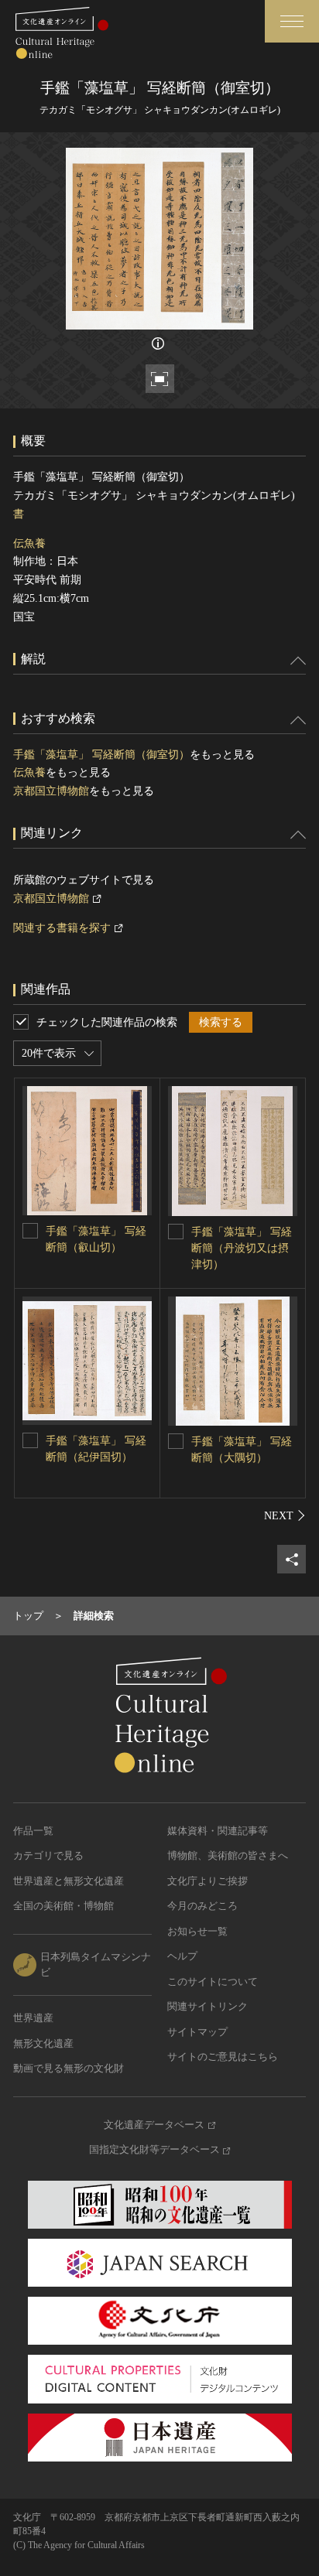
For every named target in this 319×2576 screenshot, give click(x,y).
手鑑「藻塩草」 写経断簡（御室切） (101, 755)
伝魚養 (29, 543)
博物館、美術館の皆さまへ (228, 1855)
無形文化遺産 (43, 2043)
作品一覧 (33, 1831)
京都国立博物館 (51, 791)
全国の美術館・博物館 (63, 1906)
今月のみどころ (202, 1906)
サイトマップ (197, 2032)
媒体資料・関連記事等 (218, 1831)
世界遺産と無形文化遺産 (69, 1881)
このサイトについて (213, 1982)
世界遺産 (33, 2018)
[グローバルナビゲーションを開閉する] (292, 21)
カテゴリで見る (48, 1855)
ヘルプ (182, 1956)
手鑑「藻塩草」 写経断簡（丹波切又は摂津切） (242, 1248)
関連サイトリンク (208, 2006)
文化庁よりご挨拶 (208, 1881)
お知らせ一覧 (197, 1931)
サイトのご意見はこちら (223, 2057)
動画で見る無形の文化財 (69, 2068)
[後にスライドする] (285, 1515)
